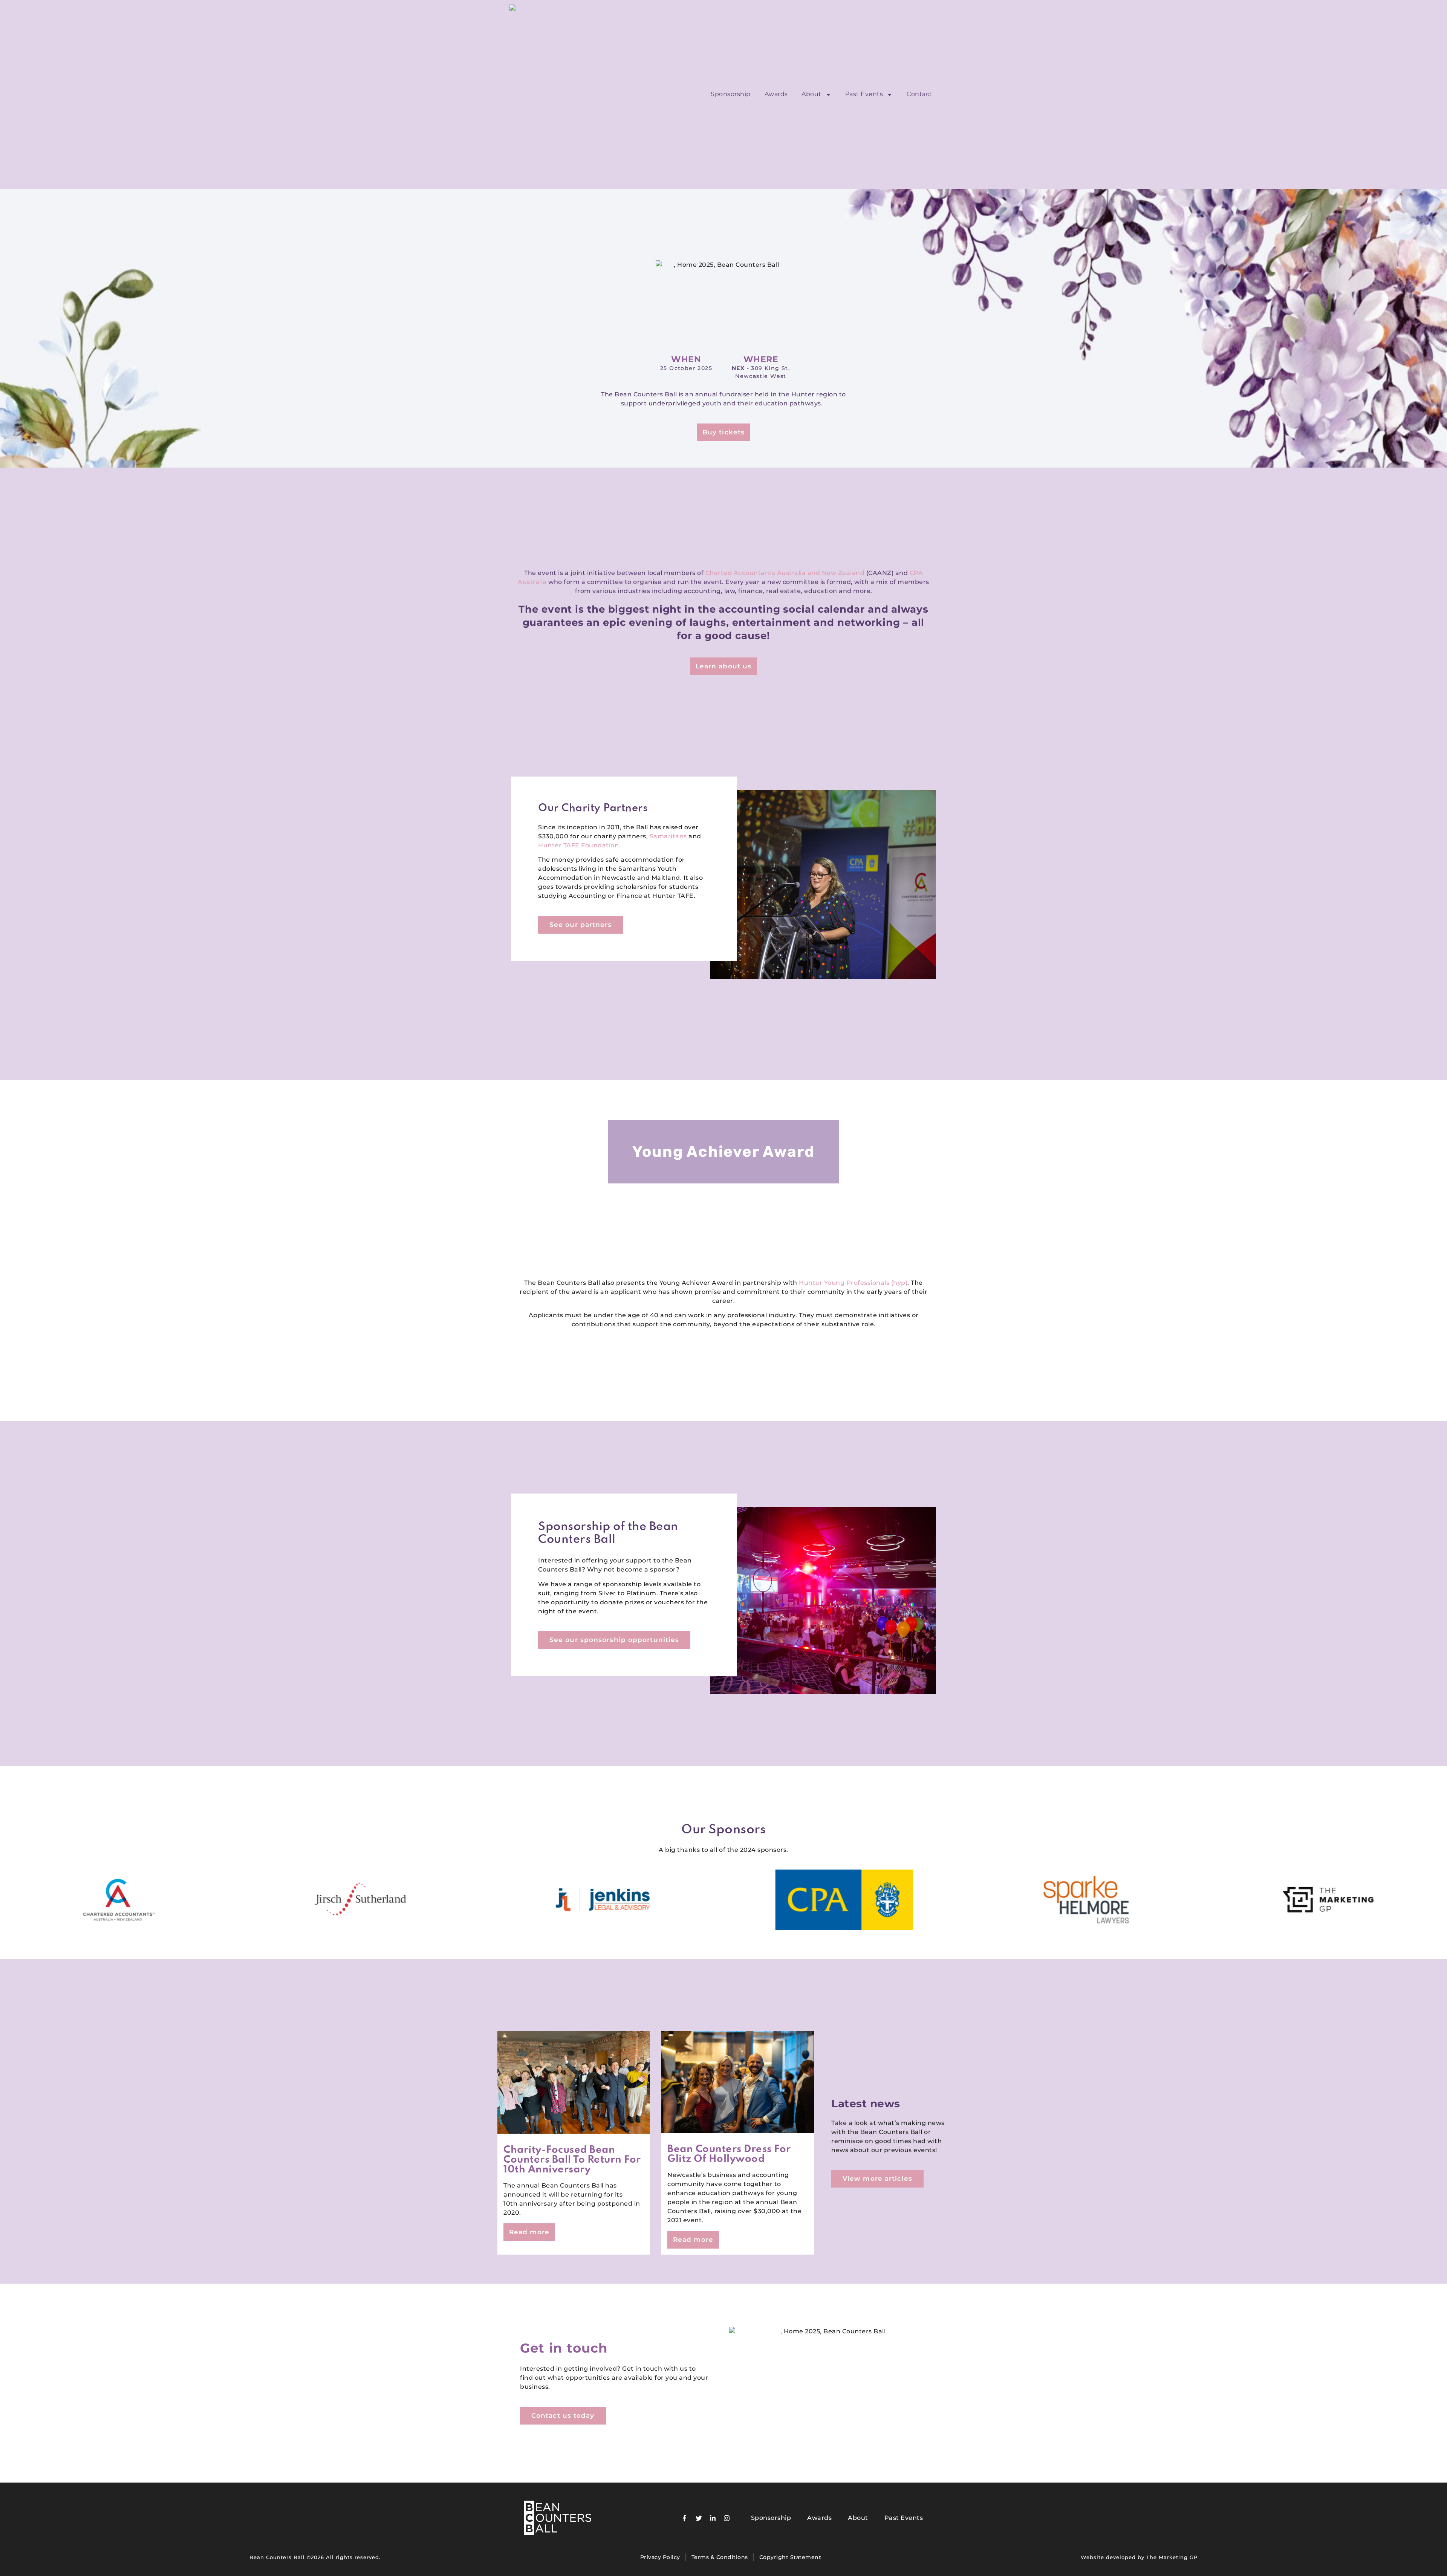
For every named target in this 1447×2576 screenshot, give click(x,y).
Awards (776, 94)
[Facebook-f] (685, 2518)
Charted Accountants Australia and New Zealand (785, 573)
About (811, 94)
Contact (919, 94)
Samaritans (668, 836)
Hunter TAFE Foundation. (579, 845)
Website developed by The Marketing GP (1139, 2557)
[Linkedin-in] (713, 2518)
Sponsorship (731, 94)
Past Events (864, 94)
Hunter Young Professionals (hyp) (853, 1283)
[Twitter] (699, 2518)
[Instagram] (727, 2518)
